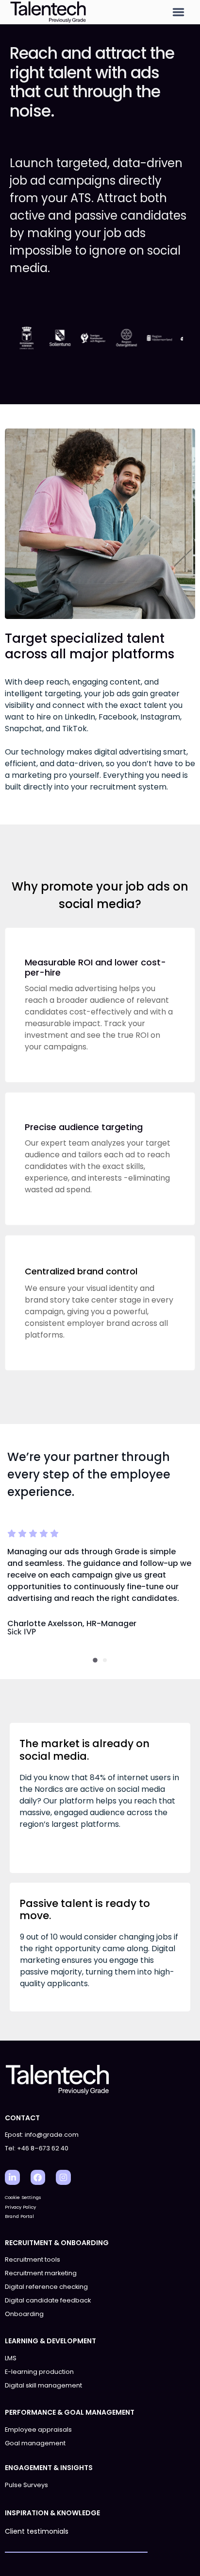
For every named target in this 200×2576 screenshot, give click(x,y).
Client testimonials (37, 2531)
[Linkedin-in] (12, 2177)
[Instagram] (63, 2177)
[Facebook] (38, 2177)
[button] (178, 12)
